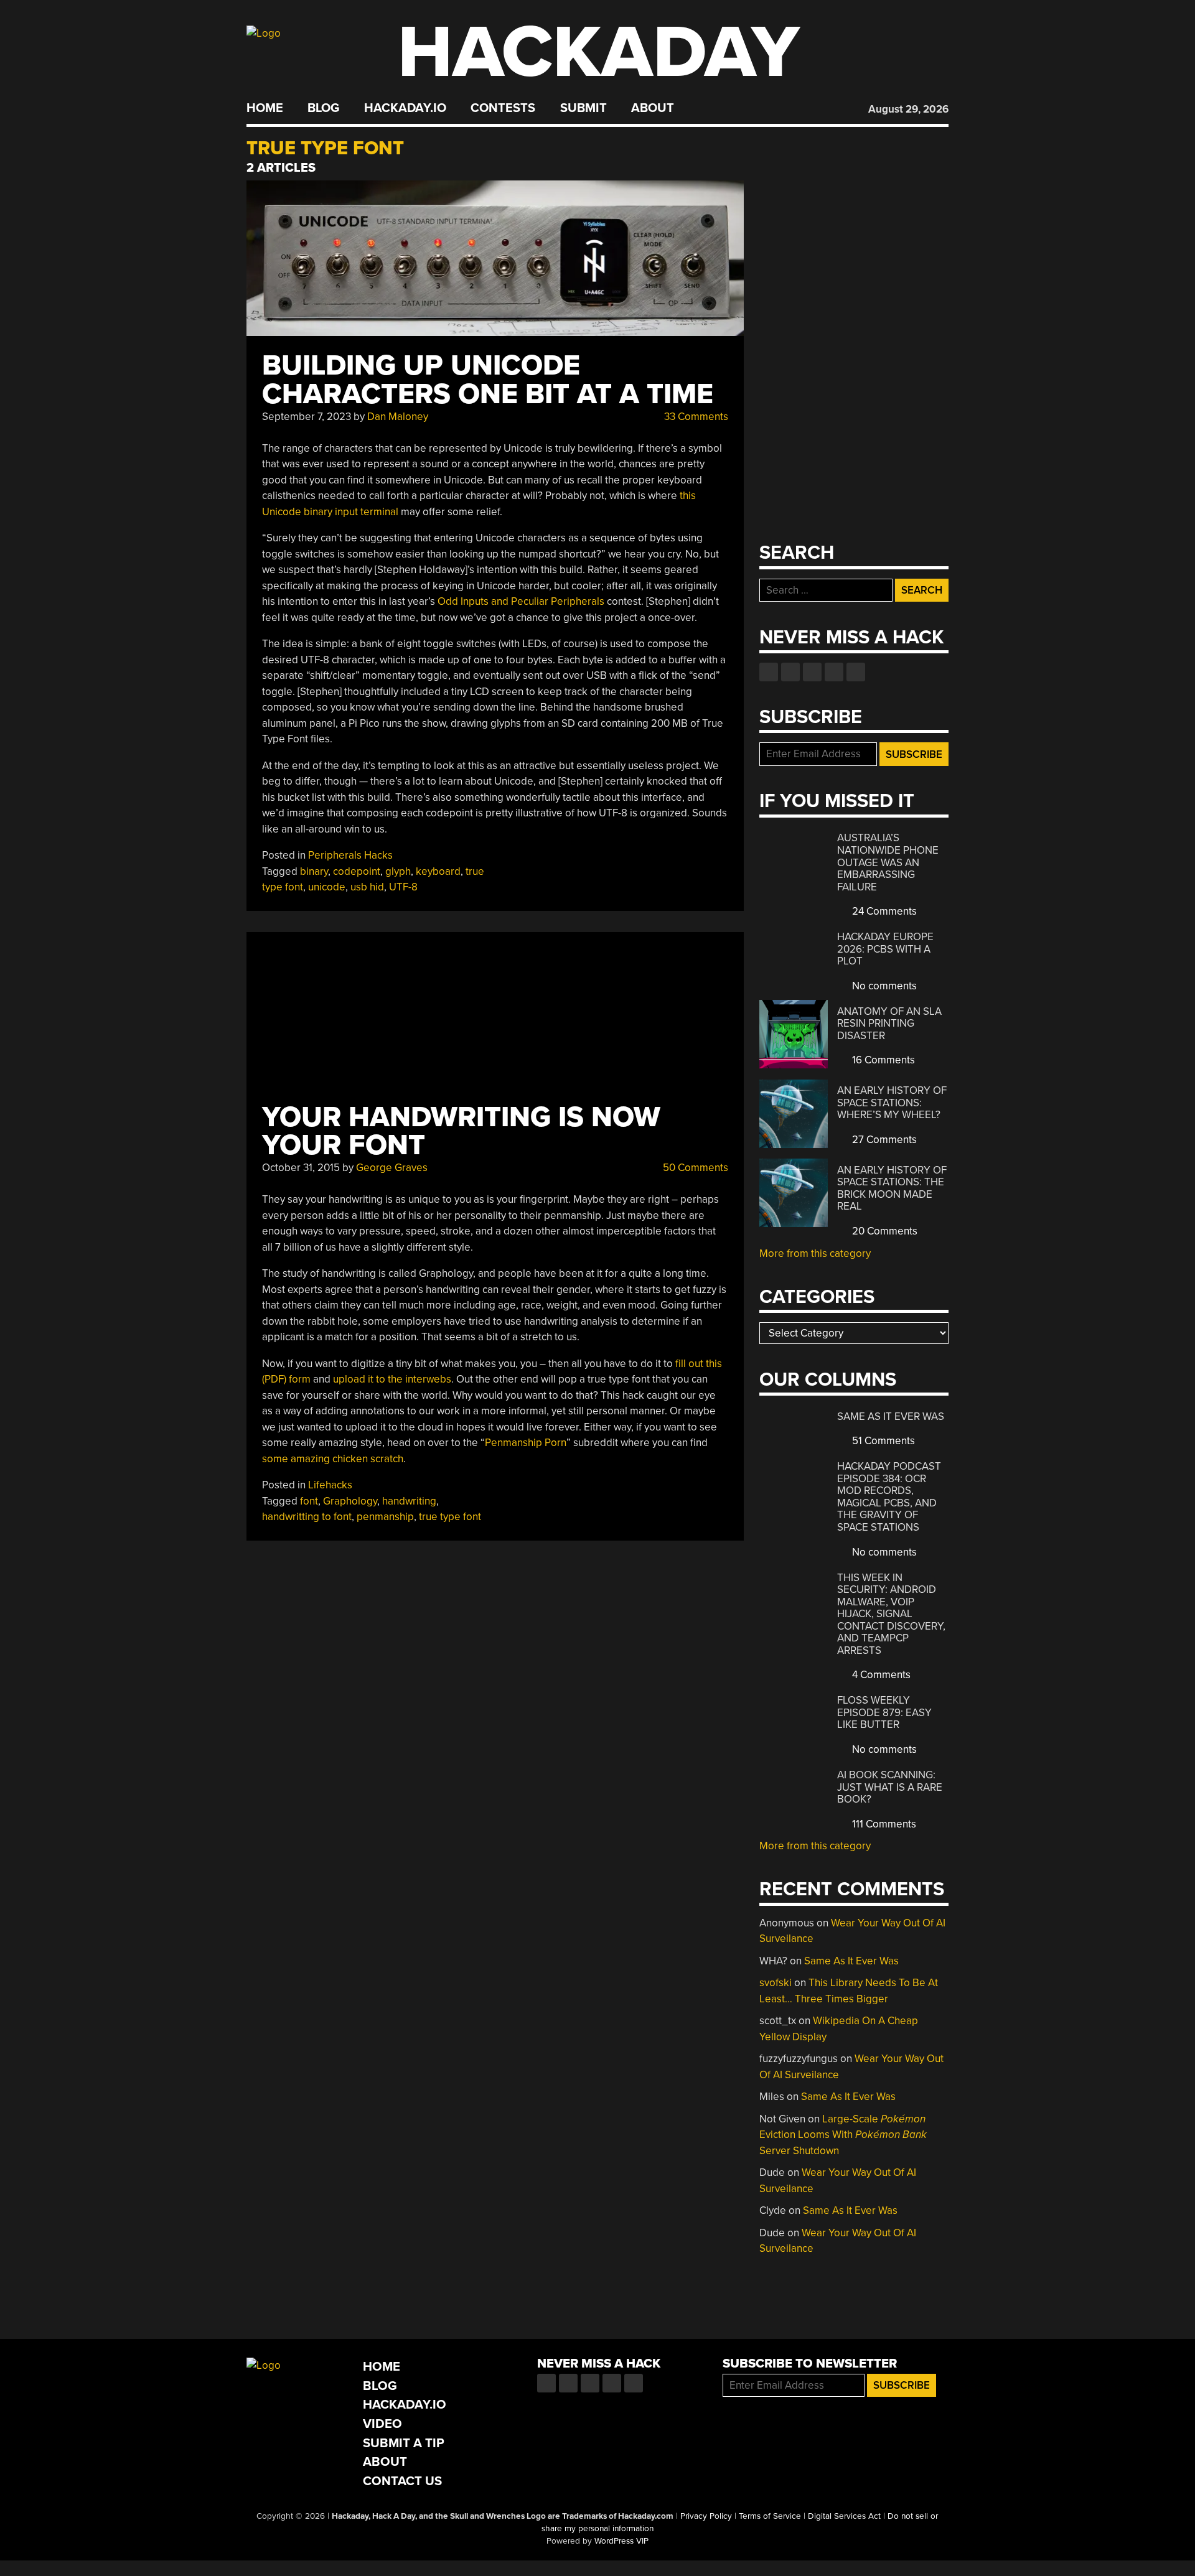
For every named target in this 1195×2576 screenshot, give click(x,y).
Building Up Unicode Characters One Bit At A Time (488, 380)
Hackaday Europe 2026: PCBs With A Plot (885, 949)
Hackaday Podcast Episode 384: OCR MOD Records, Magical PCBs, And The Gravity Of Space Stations (889, 1497)
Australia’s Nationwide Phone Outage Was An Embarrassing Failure (888, 862)
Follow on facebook (769, 672)
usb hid (367, 887)
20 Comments (883, 1231)
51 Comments (882, 1441)
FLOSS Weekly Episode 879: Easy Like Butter (884, 1712)
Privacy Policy (706, 2516)
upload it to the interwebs (392, 1379)
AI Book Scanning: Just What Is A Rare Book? (890, 1787)
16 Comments (882, 1060)
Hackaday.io (405, 108)
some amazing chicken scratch (333, 1459)
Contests (503, 108)
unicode (327, 887)
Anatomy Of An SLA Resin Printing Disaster (889, 1024)
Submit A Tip (404, 2443)
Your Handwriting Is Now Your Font (461, 1132)
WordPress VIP (621, 2541)
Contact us (856, 672)
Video (382, 2424)
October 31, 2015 (301, 1168)
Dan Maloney (398, 417)
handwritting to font (307, 1517)
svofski (776, 1983)
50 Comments (694, 1168)
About (653, 108)
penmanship (385, 1517)
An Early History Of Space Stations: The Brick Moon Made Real (892, 1188)
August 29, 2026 (908, 109)
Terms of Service (770, 2516)
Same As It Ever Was (891, 1416)
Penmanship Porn (526, 1443)
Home (265, 108)
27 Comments (883, 1140)
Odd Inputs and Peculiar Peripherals (521, 601)
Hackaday (599, 53)
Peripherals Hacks (350, 855)
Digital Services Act (844, 2516)
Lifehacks (330, 1485)
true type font (450, 1517)
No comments (883, 986)
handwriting (409, 1501)
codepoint (357, 871)
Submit (583, 108)
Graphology (350, 1501)
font (309, 1501)
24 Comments (883, 911)
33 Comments (695, 417)
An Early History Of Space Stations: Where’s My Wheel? (892, 1103)
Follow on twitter (790, 672)
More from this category (815, 1253)
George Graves (392, 1168)
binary (314, 871)
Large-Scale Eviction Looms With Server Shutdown (843, 2135)
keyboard (438, 871)
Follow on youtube (812, 672)
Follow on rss (834, 672)
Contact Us (402, 2481)
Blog (323, 108)
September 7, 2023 (307, 417)
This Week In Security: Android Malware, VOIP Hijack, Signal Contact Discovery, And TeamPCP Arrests (891, 1614)
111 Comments (883, 1824)
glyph (398, 871)
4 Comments (880, 1675)
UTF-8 (403, 887)
